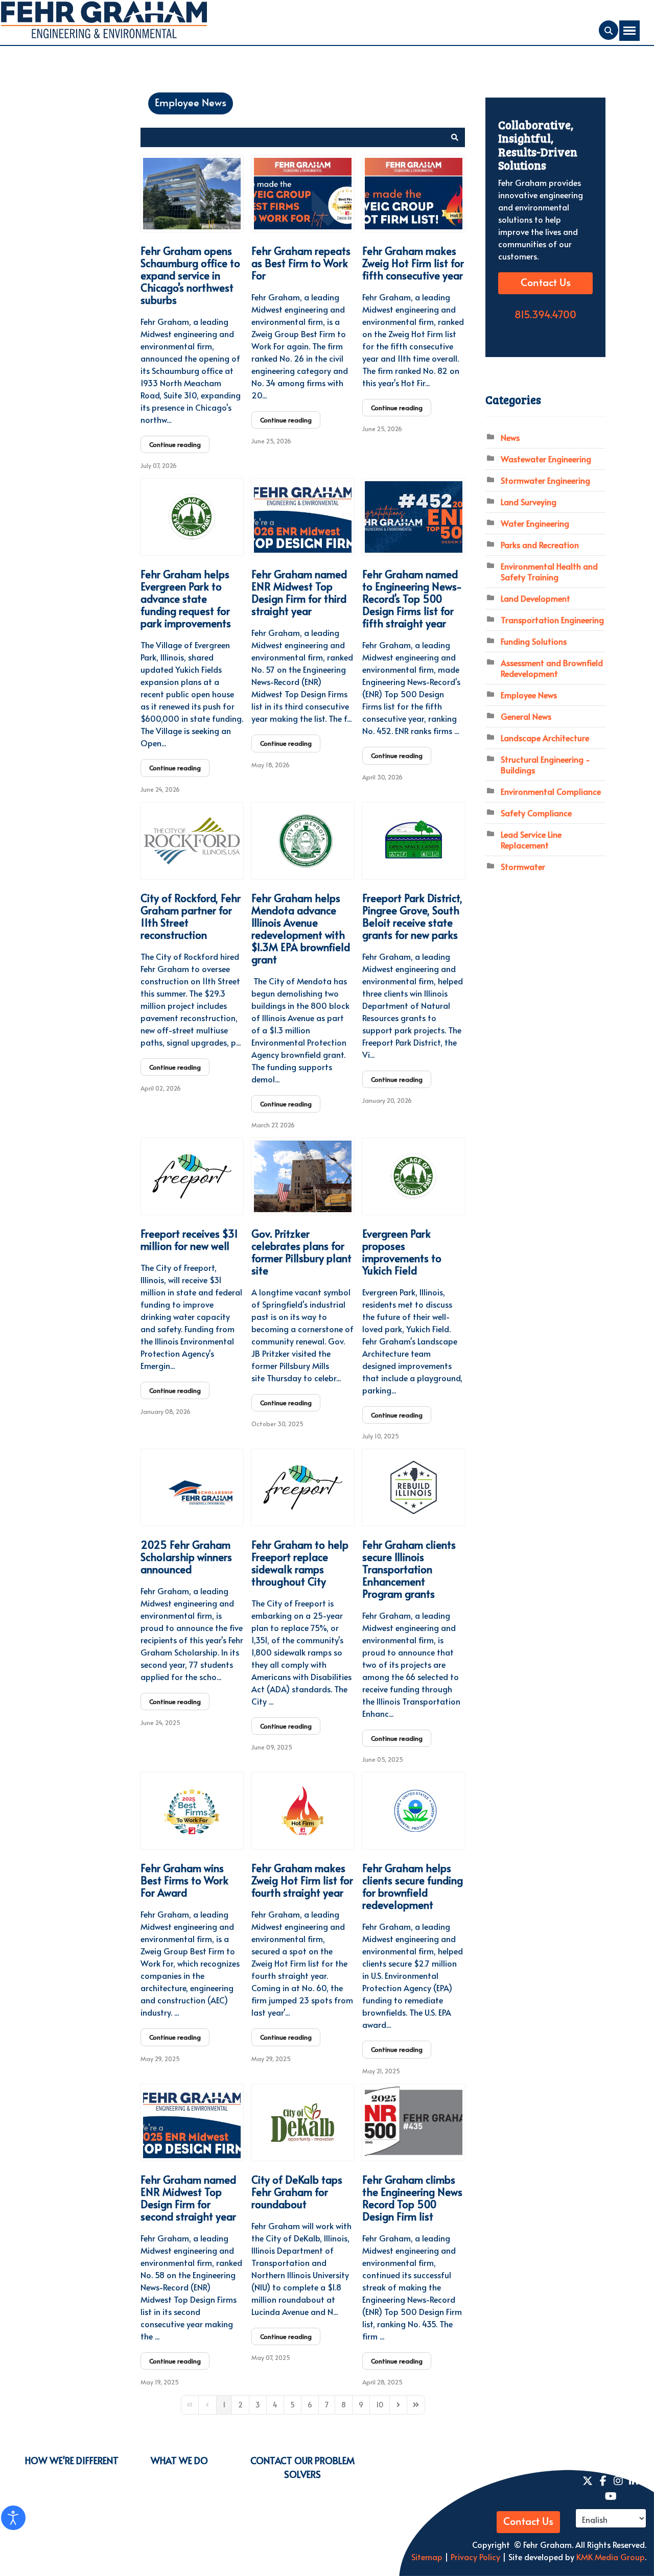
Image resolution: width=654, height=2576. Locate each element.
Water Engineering (535, 523)
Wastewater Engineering (546, 459)
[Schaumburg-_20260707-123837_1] (192, 194)
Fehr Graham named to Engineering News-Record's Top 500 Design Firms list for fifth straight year (412, 599)
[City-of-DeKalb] (303, 2122)
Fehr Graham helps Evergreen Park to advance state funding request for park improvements (186, 599)
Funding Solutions (534, 641)
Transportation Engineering (552, 620)
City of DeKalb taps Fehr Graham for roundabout (297, 2192)
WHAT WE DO (179, 2460)
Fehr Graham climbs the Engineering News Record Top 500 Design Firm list (412, 2198)
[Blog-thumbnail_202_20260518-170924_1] (303, 517)
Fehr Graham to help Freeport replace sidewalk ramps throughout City (300, 1563)
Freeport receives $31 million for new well (189, 1240)
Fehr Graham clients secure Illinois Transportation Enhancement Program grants (409, 1569)
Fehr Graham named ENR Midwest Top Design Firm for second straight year (188, 2198)
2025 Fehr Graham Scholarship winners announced (186, 1557)
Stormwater (523, 866)
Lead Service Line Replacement (531, 840)
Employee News (191, 103)
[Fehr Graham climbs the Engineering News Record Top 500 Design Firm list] (414, 2122)
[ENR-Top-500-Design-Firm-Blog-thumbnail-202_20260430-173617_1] (414, 517)
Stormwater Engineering (545, 480)
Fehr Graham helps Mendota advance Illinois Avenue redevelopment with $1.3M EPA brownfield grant (301, 929)
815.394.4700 (545, 315)
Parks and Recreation (540, 545)
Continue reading (175, 444)
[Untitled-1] (414, 841)
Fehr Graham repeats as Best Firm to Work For (301, 263)
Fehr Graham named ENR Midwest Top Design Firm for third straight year (299, 593)
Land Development (535, 598)
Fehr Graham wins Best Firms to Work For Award (184, 1880)
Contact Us (546, 283)
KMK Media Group (611, 2557)
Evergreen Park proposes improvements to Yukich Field (402, 1252)
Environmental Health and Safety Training (549, 571)
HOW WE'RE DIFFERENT (72, 2460)
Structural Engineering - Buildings (545, 764)
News (510, 437)
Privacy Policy (474, 2557)
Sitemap (427, 2557)
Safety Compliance (536, 813)
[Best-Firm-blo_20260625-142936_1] (303, 194)
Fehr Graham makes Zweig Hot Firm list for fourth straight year (302, 1880)
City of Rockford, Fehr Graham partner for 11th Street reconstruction (191, 916)
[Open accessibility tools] (13, 2518)
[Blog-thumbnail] (192, 2122)
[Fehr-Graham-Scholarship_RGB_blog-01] (192, 1487)
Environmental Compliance (551, 791)
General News (526, 716)
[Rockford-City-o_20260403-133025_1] (192, 841)
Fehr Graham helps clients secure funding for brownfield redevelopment (413, 1886)
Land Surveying (529, 502)
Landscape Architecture (545, 738)
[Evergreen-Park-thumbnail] (192, 517)
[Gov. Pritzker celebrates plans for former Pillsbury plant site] (303, 1176)
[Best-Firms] (192, 1811)
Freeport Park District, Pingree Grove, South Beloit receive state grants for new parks (412, 916)
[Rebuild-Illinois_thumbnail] (414, 1487)
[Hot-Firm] (303, 1811)
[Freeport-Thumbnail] (192, 1176)
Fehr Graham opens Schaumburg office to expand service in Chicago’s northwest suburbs (190, 275)
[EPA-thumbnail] (414, 1811)
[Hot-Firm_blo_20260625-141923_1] (414, 194)
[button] (455, 137)
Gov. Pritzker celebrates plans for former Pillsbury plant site (301, 1252)
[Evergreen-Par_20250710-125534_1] (414, 1176)
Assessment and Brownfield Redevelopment (552, 668)
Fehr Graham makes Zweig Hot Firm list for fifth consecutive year (413, 263)
